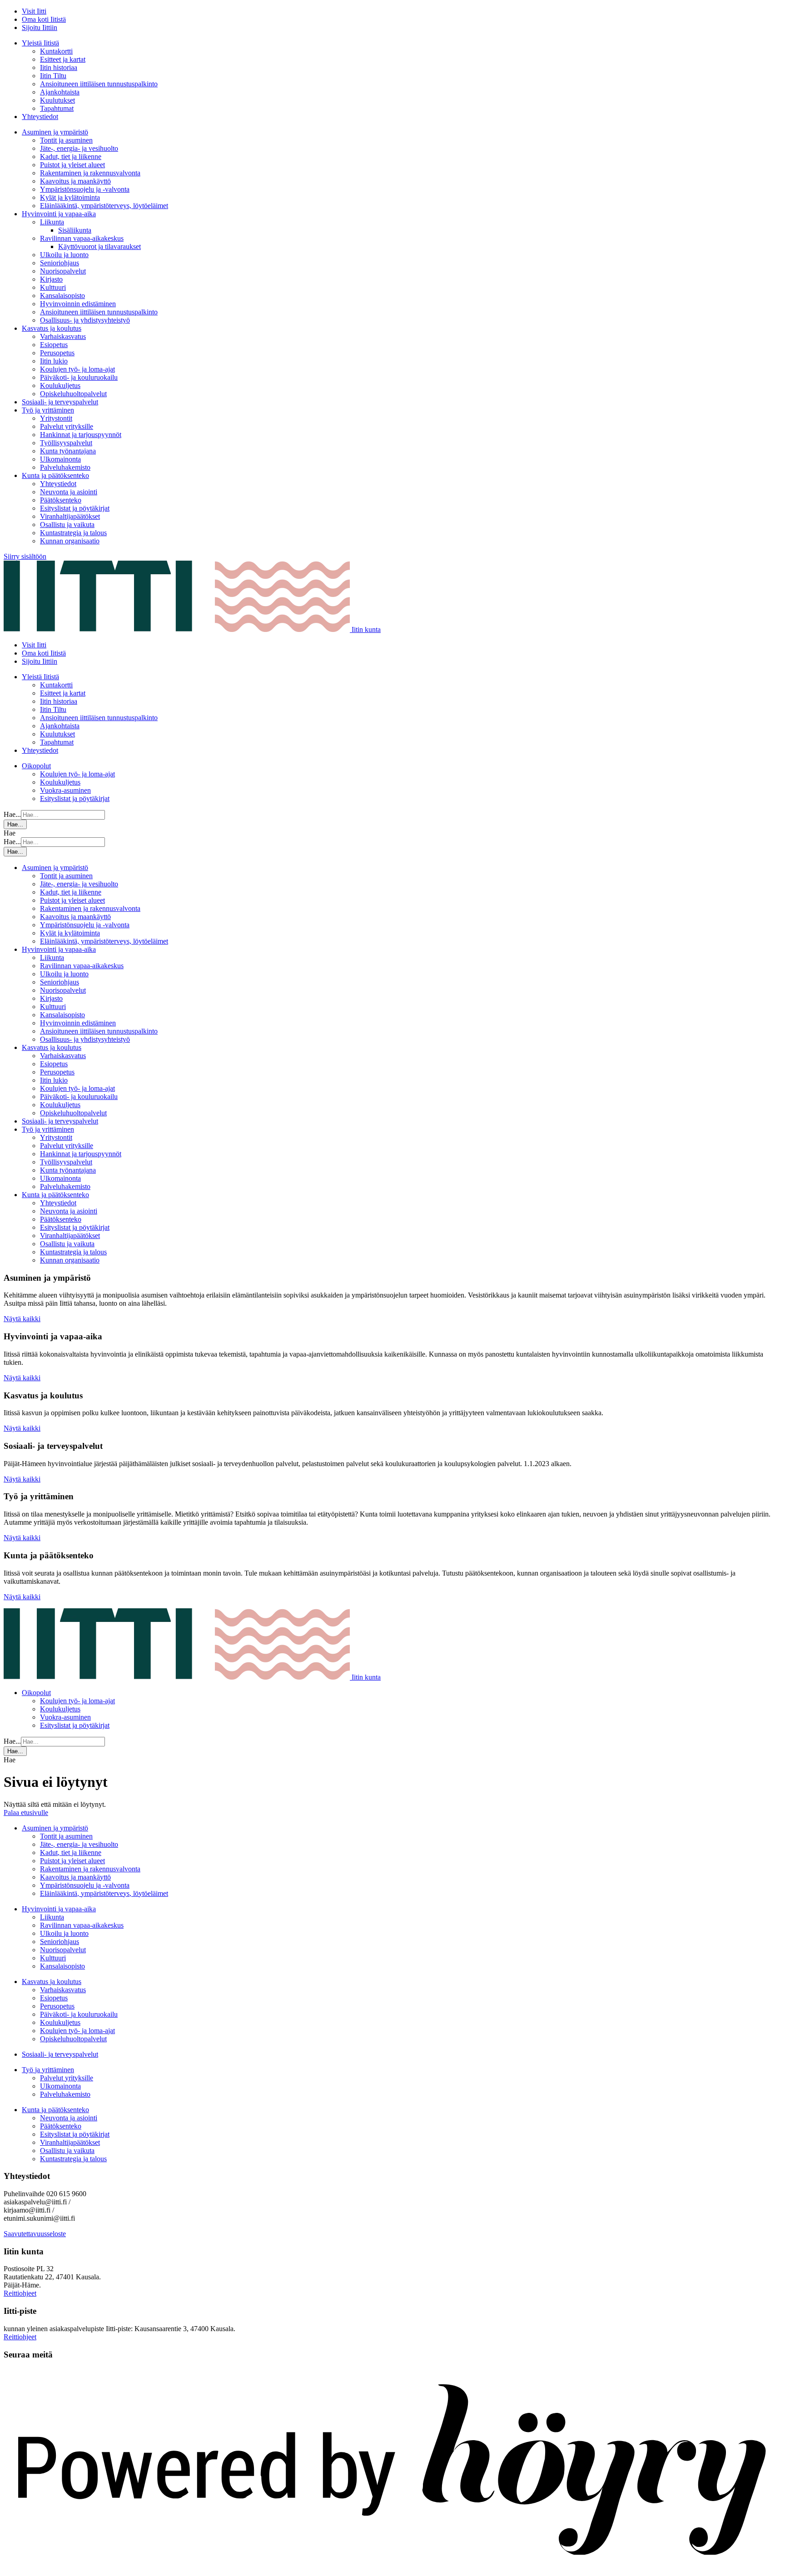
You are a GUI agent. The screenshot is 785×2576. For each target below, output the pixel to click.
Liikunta (52, 222)
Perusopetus (57, 353)
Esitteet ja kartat (63, 59)
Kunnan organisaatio (70, 541)
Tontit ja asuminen (66, 140)
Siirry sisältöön (25, 556)
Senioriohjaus (60, 263)
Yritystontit (56, 418)
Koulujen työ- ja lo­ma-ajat (77, 369)
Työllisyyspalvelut (66, 443)
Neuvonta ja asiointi (69, 492)
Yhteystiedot (40, 117)
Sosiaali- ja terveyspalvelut (60, 402)
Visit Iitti (34, 11)
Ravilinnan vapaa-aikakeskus (82, 238)
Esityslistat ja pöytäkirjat (75, 508)
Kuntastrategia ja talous (73, 533)
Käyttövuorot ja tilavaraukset (99, 246)
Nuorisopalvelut (63, 271)
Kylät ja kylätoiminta (70, 197)
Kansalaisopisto (62, 296)
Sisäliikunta (75, 230)
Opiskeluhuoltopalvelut (73, 394)
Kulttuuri (53, 287)
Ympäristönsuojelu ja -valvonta (85, 189)
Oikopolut (36, 766)
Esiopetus (54, 345)
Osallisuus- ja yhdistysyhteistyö (85, 320)
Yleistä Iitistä (40, 43)
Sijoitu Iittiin (40, 27)
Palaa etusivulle (26, 1813)
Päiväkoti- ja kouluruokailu (79, 377)
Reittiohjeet (20, 2293)
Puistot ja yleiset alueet (72, 165)
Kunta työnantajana (68, 451)
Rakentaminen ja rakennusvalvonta (90, 173)
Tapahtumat (57, 108)
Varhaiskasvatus (63, 336)
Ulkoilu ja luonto (64, 255)
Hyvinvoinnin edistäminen (78, 304)
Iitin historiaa (59, 67)
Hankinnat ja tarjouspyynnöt (81, 435)
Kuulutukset (57, 100)
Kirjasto (51, 279)
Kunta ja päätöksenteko (55, 475)
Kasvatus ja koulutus (52, 328)
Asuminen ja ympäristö (55, 132)
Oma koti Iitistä (44, 19)
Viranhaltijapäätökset (70, 516)
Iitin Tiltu (53, 76)
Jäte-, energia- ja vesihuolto (79, 148)
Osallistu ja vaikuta (67, 525)
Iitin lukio (54, 361)
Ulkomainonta (60, 459)
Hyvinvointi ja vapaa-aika (59, 214)
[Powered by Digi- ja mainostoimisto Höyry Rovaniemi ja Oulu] (392, 2568)
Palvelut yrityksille (67, 426)
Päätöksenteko (61, 500)
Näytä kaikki (22, 1319)
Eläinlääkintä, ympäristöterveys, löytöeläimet (104, 206)
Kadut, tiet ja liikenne (71, 157)
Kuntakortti (56, 51)
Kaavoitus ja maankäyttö (75, 181)
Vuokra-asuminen (65, 790)
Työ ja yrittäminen (48, 410)
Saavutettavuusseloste (35, 2234)
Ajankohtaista (60, 92)
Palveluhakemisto (65, 467)
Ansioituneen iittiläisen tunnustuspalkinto (99, 84)
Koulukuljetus (60, 385)
